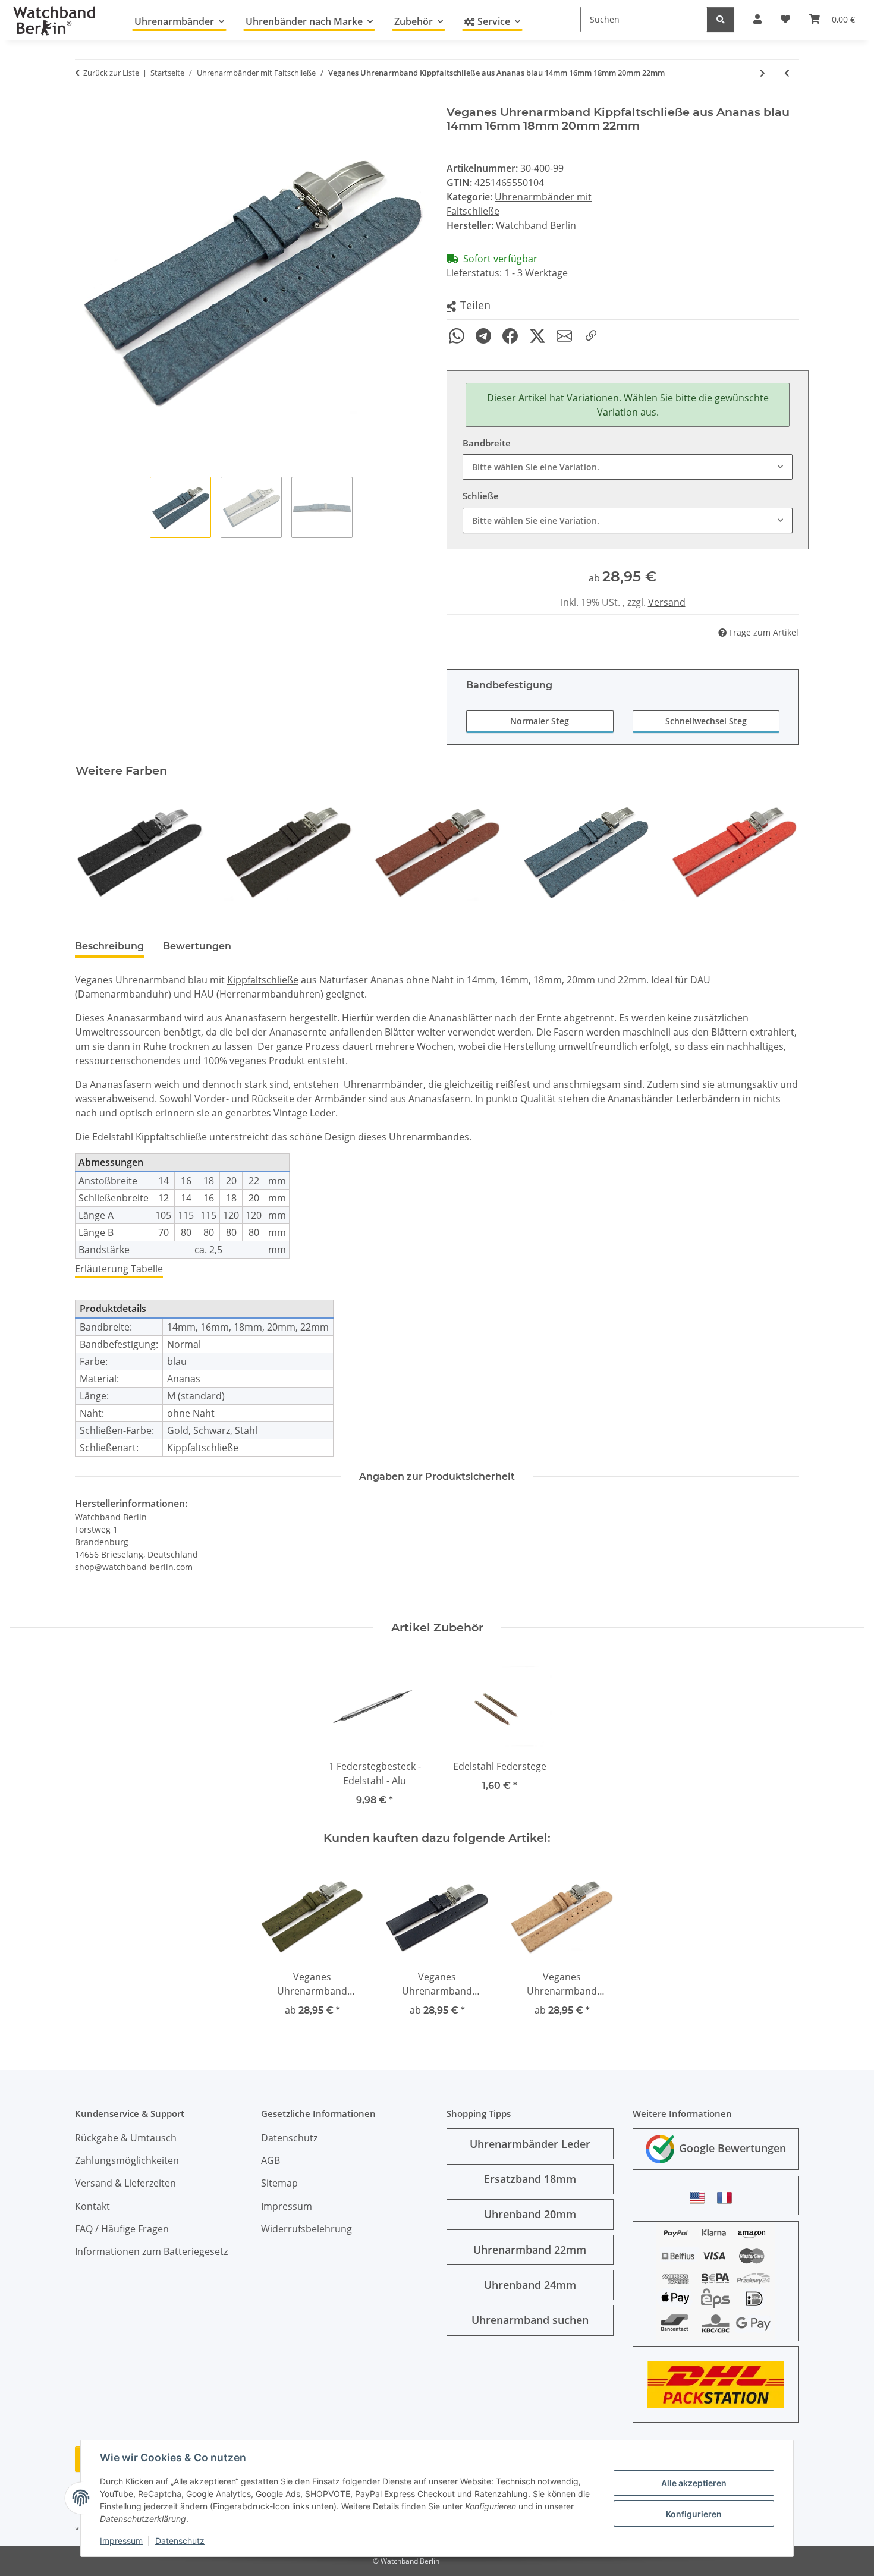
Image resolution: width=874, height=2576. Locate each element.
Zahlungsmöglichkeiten (127, 2160)
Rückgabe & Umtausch (126, 2138)
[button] (469, 306)
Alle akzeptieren (694, 2483)
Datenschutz (180, 2541)
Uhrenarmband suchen (530, 2320)
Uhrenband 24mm (530, 2285)
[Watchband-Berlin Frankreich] (728, 2198)
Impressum (121, 2541)
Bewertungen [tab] (197, 946)
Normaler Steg (540, 721)
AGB (271, 2160)
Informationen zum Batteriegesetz (151, 2251)
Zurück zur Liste (111, 73)
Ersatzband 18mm (530, 2179)
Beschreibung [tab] (109, 946)
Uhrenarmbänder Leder (530, 2144)
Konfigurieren (694, 2514)
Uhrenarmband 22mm (530, 2250)
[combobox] (628, 467)
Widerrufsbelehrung (306, 2229)
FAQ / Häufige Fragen (122, 2229)
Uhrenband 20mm (530, 2214)
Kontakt (92, 2206)
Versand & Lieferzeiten (125, 2183)
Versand (667, 602)
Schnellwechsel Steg (706, 721)
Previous (95, 852)
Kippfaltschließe (263, 980)
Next (780, 852)
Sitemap (279, 2183)
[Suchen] (721, 19)
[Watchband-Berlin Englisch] (700, 2198)
